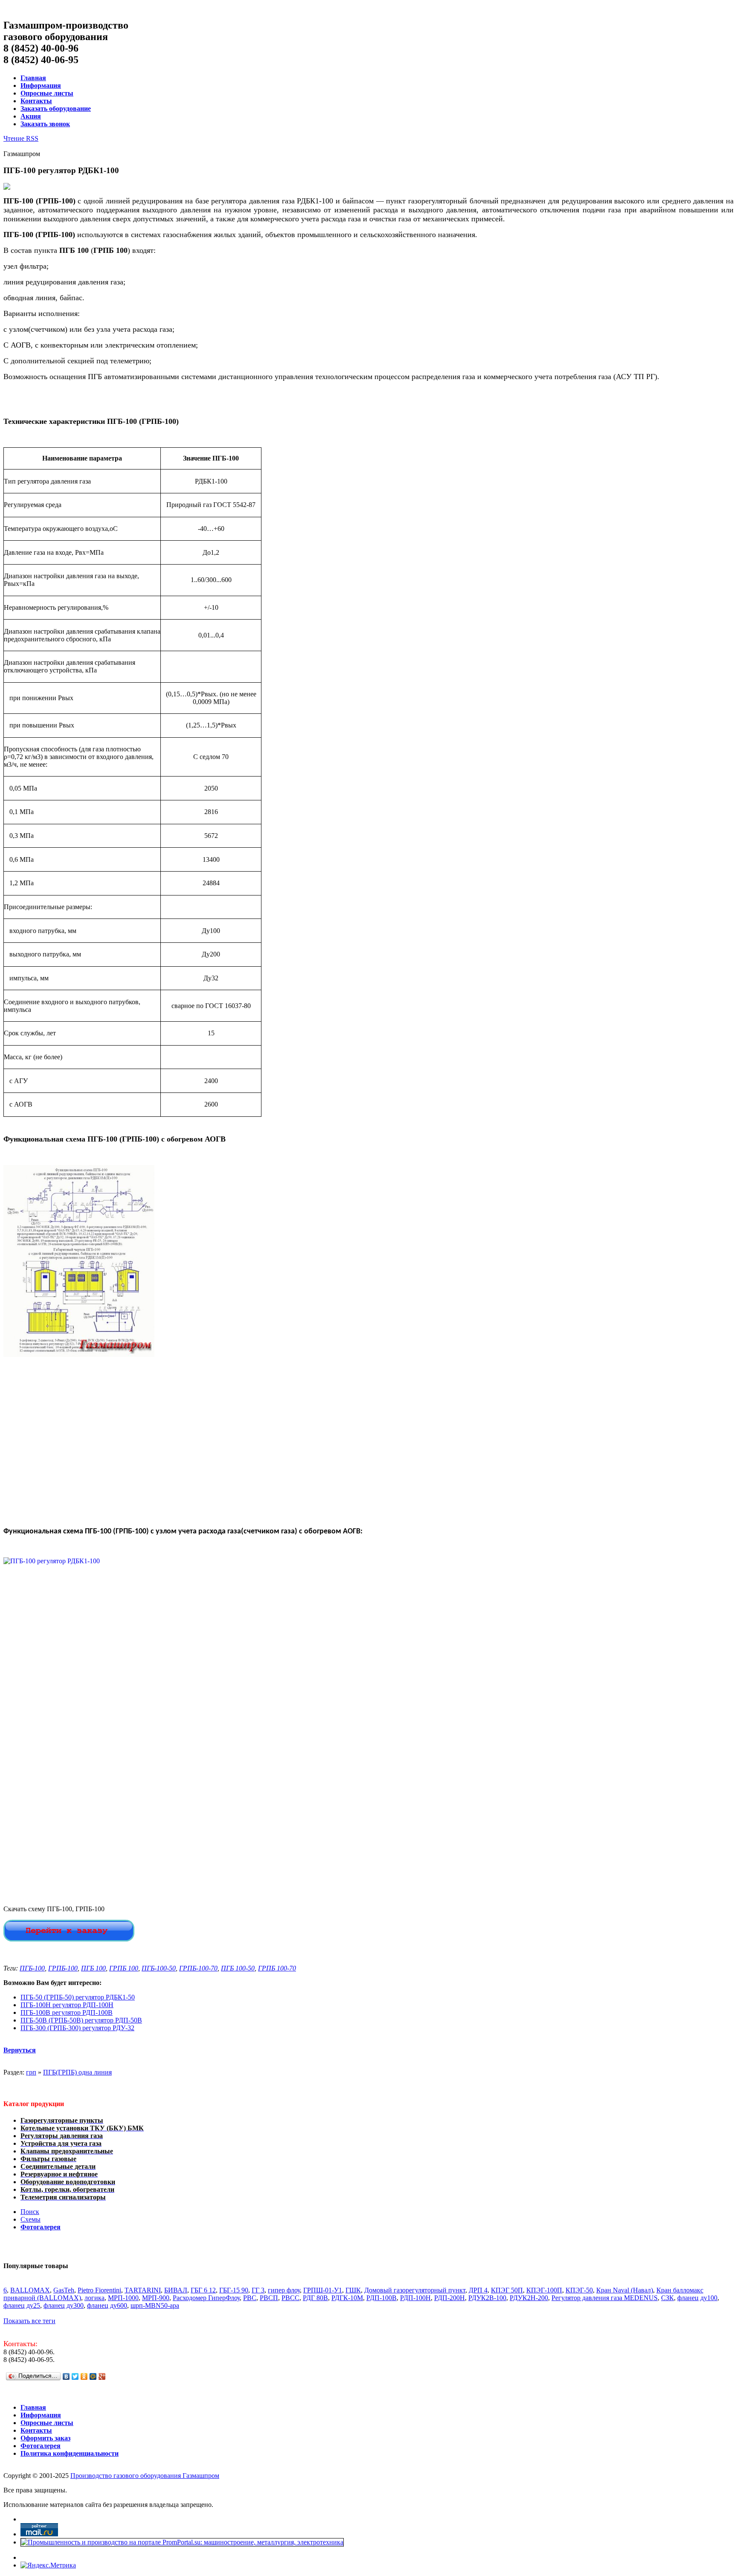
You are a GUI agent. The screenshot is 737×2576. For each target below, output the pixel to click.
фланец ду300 (64, 2305)
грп (31, 2072)
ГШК (353, 2290)
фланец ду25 (22, 2305)
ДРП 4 (478, 2290)
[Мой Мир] (93, 2376)
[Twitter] (75, 2376)
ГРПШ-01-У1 (323, 2290)
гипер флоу (284, 2290)
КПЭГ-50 (579, 2290)
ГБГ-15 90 (234, 2290)
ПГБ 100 (93, 1968)
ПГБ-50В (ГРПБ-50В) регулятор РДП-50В (81, 2020)
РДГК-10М (347, 2298)
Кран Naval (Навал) (625, 2290)
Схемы (30, 2219)
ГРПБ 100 (124, 1968)
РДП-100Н (415, 2298)
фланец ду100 (697, 2298)
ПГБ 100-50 (238, 1968)
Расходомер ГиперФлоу (206, 2298)
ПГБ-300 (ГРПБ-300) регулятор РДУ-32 (77, 2028)
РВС (250, 2298)
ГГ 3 (258, 2290)
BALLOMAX (30, 2290)
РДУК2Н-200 (529, 2298)
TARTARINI (143, 2290)
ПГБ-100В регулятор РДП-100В (67, 2012)
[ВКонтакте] (66, 2376)
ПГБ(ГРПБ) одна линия (77, 2072)
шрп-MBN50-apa (155, 2305)
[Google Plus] (102, 2376)
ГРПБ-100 (63, 1968)
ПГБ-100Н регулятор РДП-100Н (67, 2005)
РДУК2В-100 (487, 2298)
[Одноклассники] (84, 2376)
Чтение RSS (21, 138)
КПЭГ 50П (507, 2290)
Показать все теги (29, 2321)
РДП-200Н (450, 2298)
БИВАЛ (176, 2290)
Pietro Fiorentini (99, 2290)
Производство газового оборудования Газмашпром (145, 2476)
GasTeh (64, 2290)
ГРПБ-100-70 (198, 1968)
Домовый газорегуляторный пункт (415, 2290)
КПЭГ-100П (544, 2290)
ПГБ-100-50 (159, 1968)
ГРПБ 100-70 (277, 1968)
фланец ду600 (107, 2305)
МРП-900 (156, 2298)
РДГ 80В (315, 2298)
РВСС (290, 2298)
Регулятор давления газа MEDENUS (605, 2298)
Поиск (30, 2212)
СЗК (667, 2298)
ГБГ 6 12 (203, 2290)
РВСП (269, 2298)
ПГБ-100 (32, 1968)
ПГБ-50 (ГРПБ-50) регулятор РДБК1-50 (78, 1997)
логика (94, 2298)
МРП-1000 (123, 2298)
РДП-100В (382, 2298)
